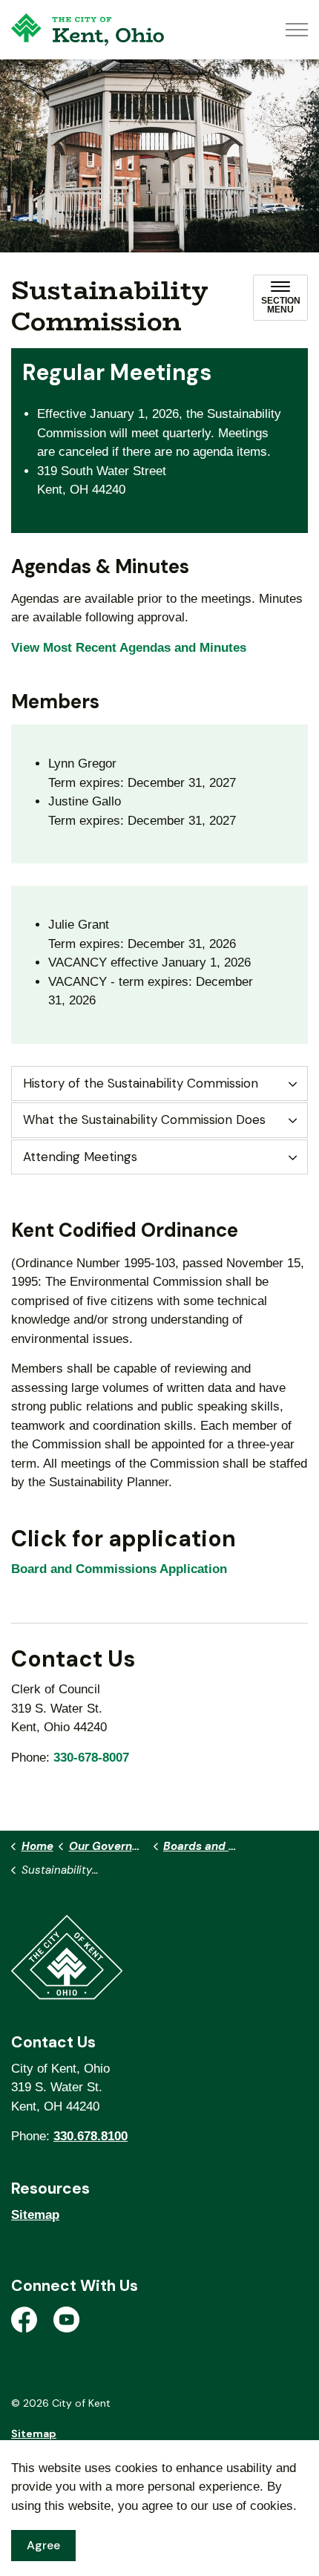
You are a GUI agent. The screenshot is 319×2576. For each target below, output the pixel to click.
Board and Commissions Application (119, 1569)
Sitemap (35, 2215)
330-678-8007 (91, 1758)
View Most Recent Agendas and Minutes (129, 648)
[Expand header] (297, 30)
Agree (43, 2545)
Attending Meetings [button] (80, 1157)
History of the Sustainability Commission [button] (141, 1083)
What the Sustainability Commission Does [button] (144, 1119)
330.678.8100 (91, 2136)
